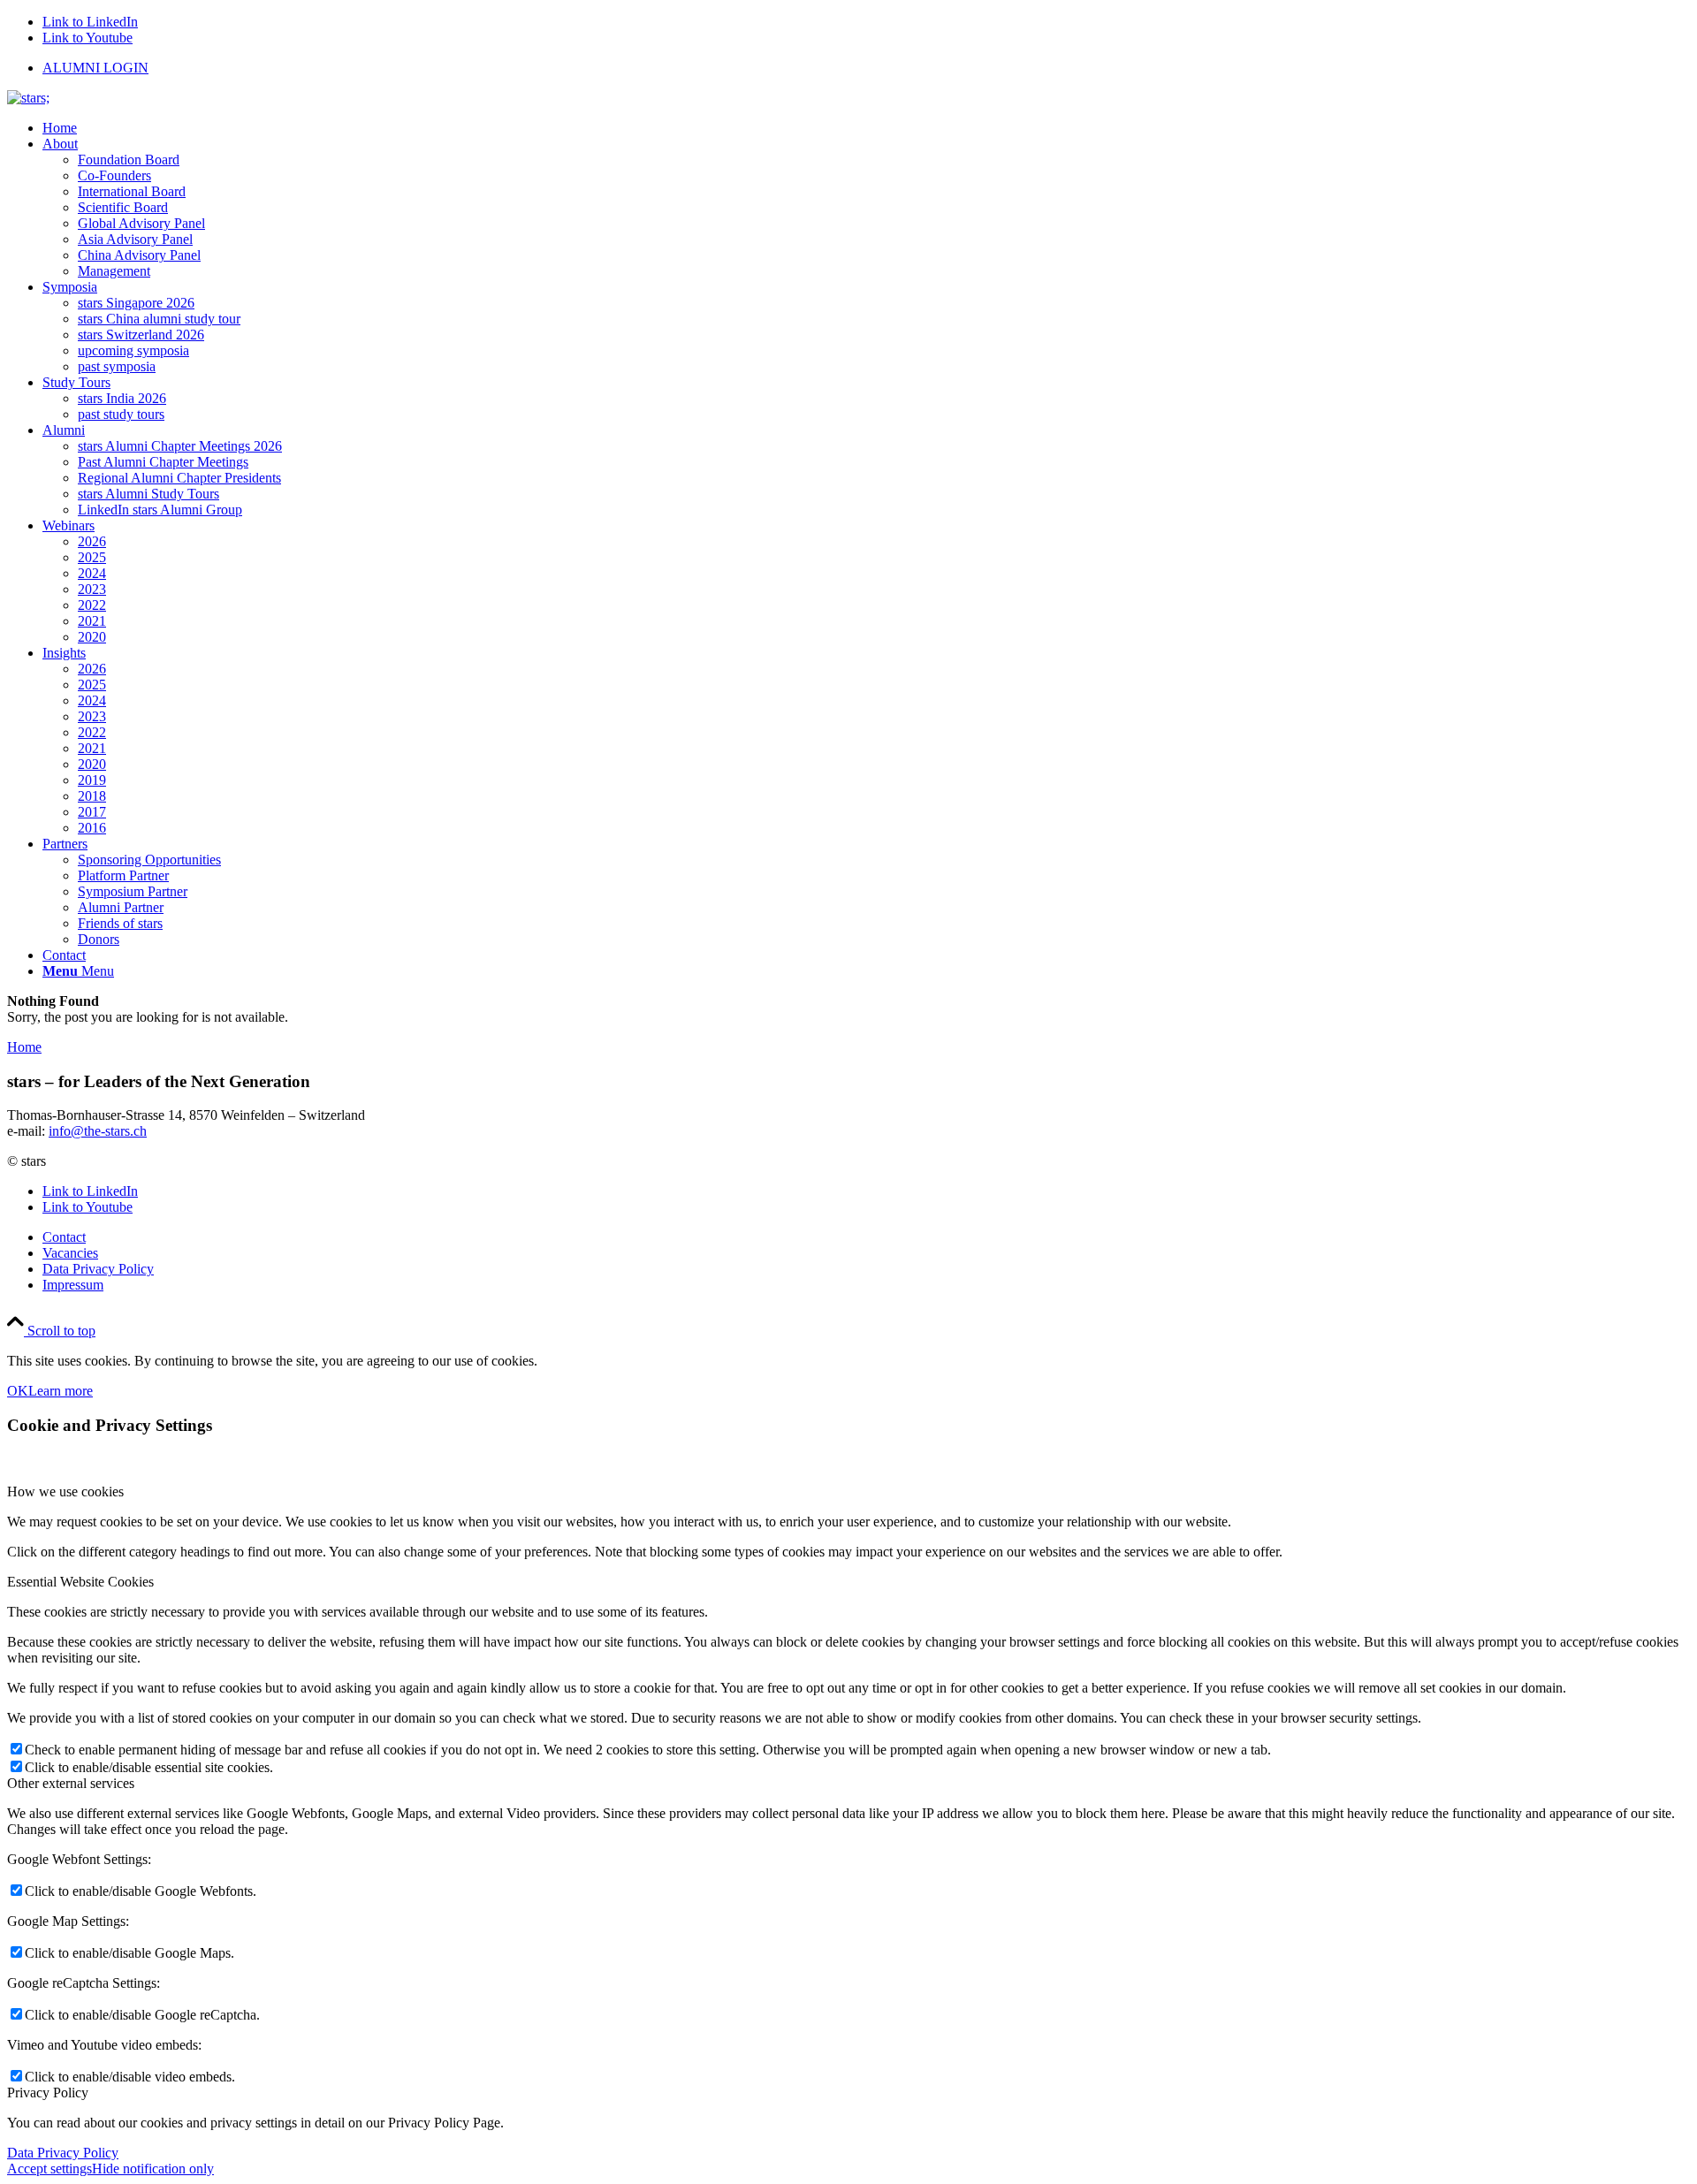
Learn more (61, 1391)
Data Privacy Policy (63, 2153)
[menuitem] (866, 68)
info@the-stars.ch (98, 1131)
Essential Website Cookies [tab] (80, 1582)
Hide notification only (153, 2169)
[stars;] (28, 98)
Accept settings (49, 2169)
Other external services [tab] (71, 1783)
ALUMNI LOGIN (95, 68)
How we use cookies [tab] (65, 1492)
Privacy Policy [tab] (48, 2093)
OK (18, 1391)
